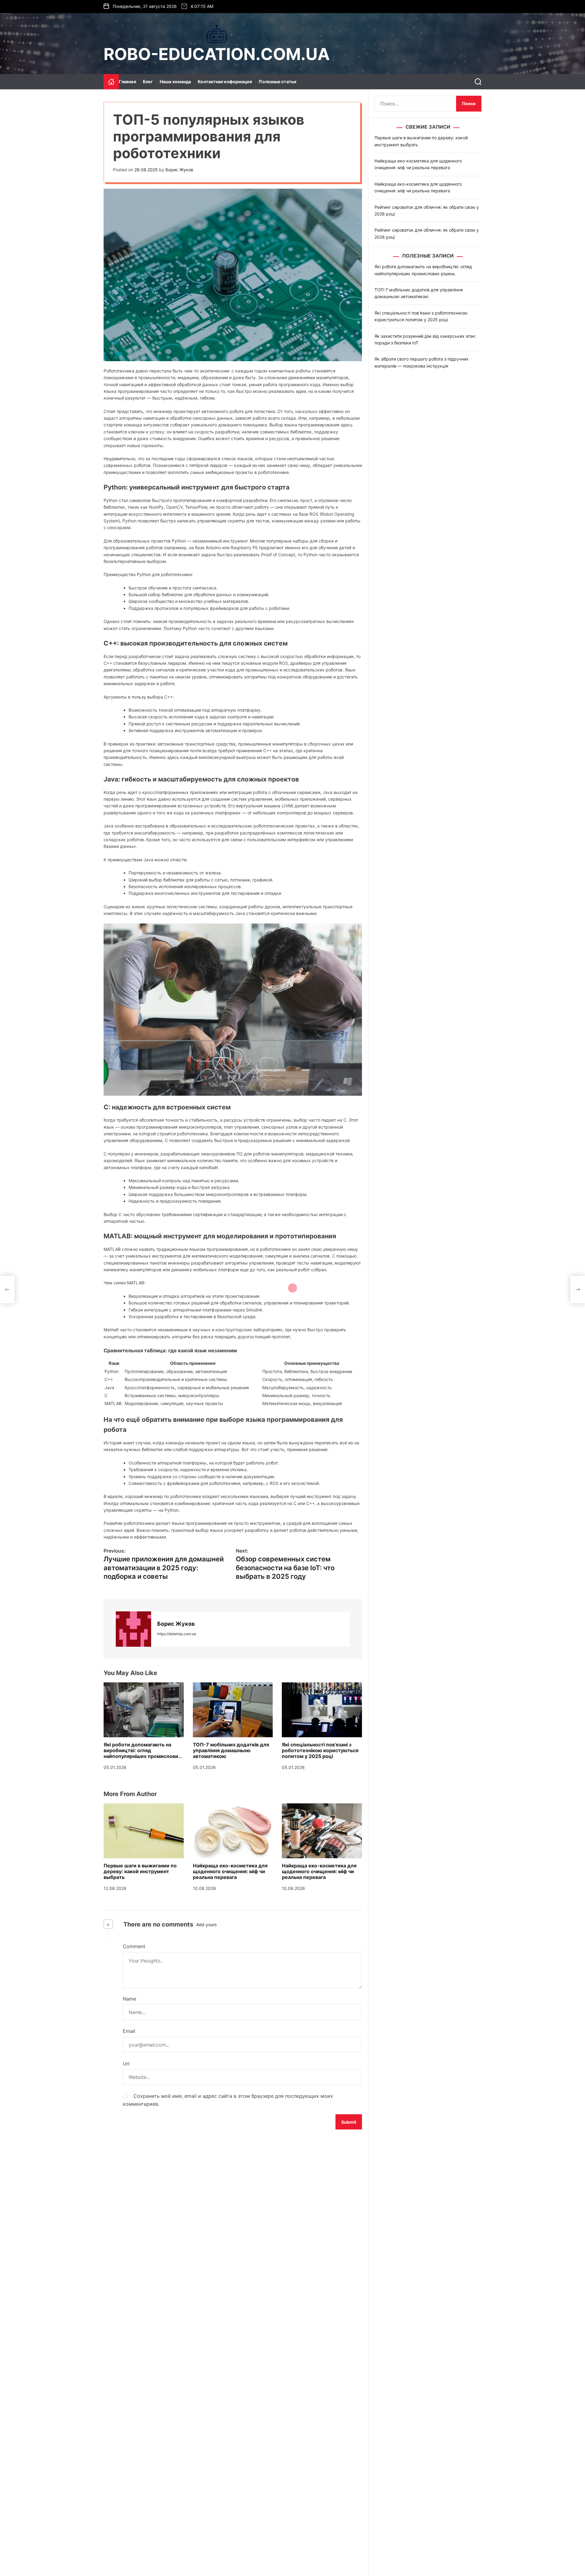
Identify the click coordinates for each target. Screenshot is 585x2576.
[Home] (111, 82)
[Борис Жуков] (133, 1629)
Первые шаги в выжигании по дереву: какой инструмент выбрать (140, 1871)
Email (129, 2031)
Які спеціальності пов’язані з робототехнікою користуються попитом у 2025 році (320, 1750)
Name (129, 1999)
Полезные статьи (278, 82)
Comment (134, 1946)
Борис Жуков (179, 170)
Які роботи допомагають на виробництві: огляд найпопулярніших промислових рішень (142, 1753)
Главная (128, 82)
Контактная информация (225, 82)
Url (126, 2064)
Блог (148, 82)
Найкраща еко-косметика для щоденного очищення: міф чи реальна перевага (230, 1871)
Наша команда (175, 82)
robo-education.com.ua (217, 54)
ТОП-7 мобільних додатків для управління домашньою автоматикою (231, 1750)
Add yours (206, 1925)
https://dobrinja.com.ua (177, 1634)
